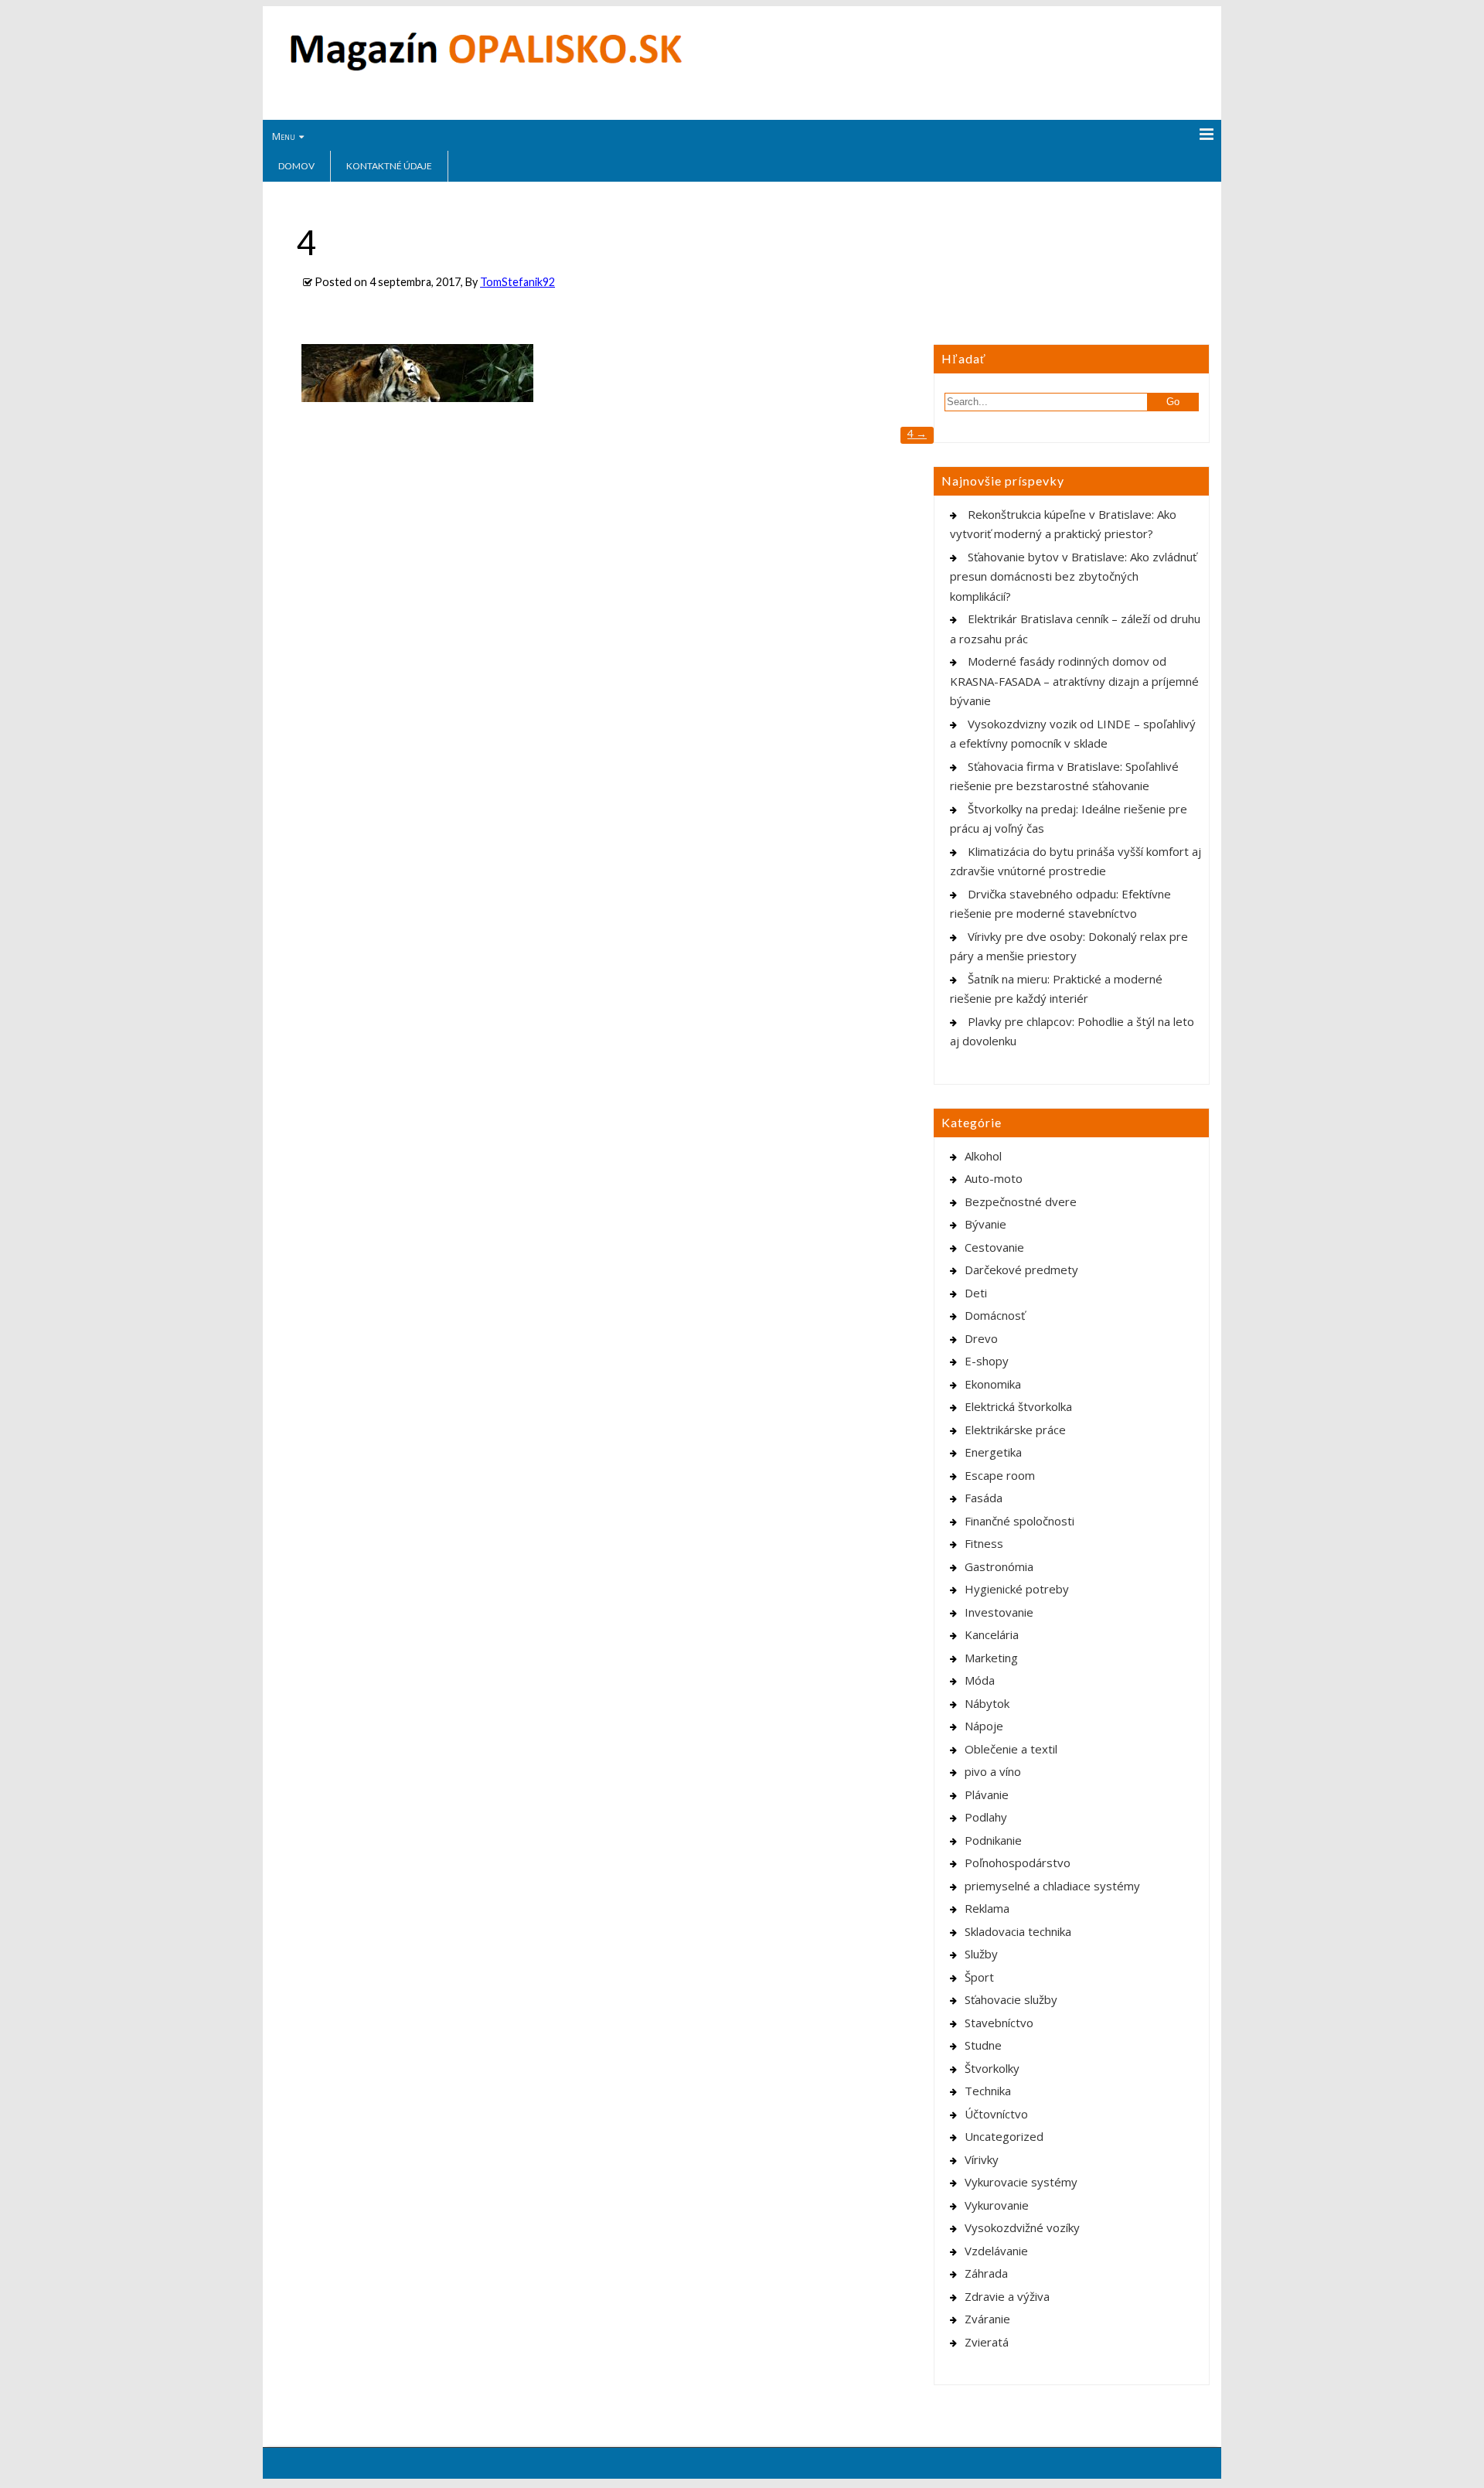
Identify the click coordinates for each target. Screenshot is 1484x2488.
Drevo (981, 1338)
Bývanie (985, 1224)
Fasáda (984, 1498)
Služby (981, 1954)
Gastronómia (999, 1566)
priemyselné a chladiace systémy (1052, 1886)
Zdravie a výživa (1007, 2296)
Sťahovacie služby (1011, 1999)
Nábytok (987, 1703)
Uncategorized (1004, 2136)
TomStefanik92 (517, 282)
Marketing (991, 1658)
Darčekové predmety (1021, 1270)
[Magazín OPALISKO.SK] (486, 67)
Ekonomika (993, 1384)
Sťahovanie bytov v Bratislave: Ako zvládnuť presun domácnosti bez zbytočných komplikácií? (1073, 576)
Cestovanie (994, 1247)
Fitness (984, 1543)
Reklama (987, 1908)
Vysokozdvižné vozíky (1022, 2227)
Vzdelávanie (996, 2251)
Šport (979, 1977)
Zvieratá (987, 2342)
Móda (980, 1680)
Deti (976, 1293)
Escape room (1000, 1475)
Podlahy (986, 1817)
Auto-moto (994, 1178)
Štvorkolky (992, 2068)
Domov (296, 166)
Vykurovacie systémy (1021, 2182)
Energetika (993, 1452)
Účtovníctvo (996, 2114)
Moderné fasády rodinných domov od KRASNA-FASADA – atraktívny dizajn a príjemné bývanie (1074, 681)
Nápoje (984, 1726)
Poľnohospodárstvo (1018, 1863)
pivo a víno (993, 1771)
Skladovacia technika (1018, 1931)
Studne (983, 2045)
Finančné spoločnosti (1019, 1521)
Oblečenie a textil (1011, 1749)
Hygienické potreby (1017, 1589)
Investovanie (999, 1612)
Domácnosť (995, 1315)
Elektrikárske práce (1015, 1430)
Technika (988, 2091)
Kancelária (992, 1634)
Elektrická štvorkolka (1018, 1406)
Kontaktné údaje (389, 166)
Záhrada (986, 2273)
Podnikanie (993, 1840)
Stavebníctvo (999, 2023)
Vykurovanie (997, 2205)
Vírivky (982, 2159)
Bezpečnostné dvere (1021, 1201)
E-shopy (987, 1361)
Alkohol (983, 1156)
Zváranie (987, 2319)
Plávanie (987, 1794)
